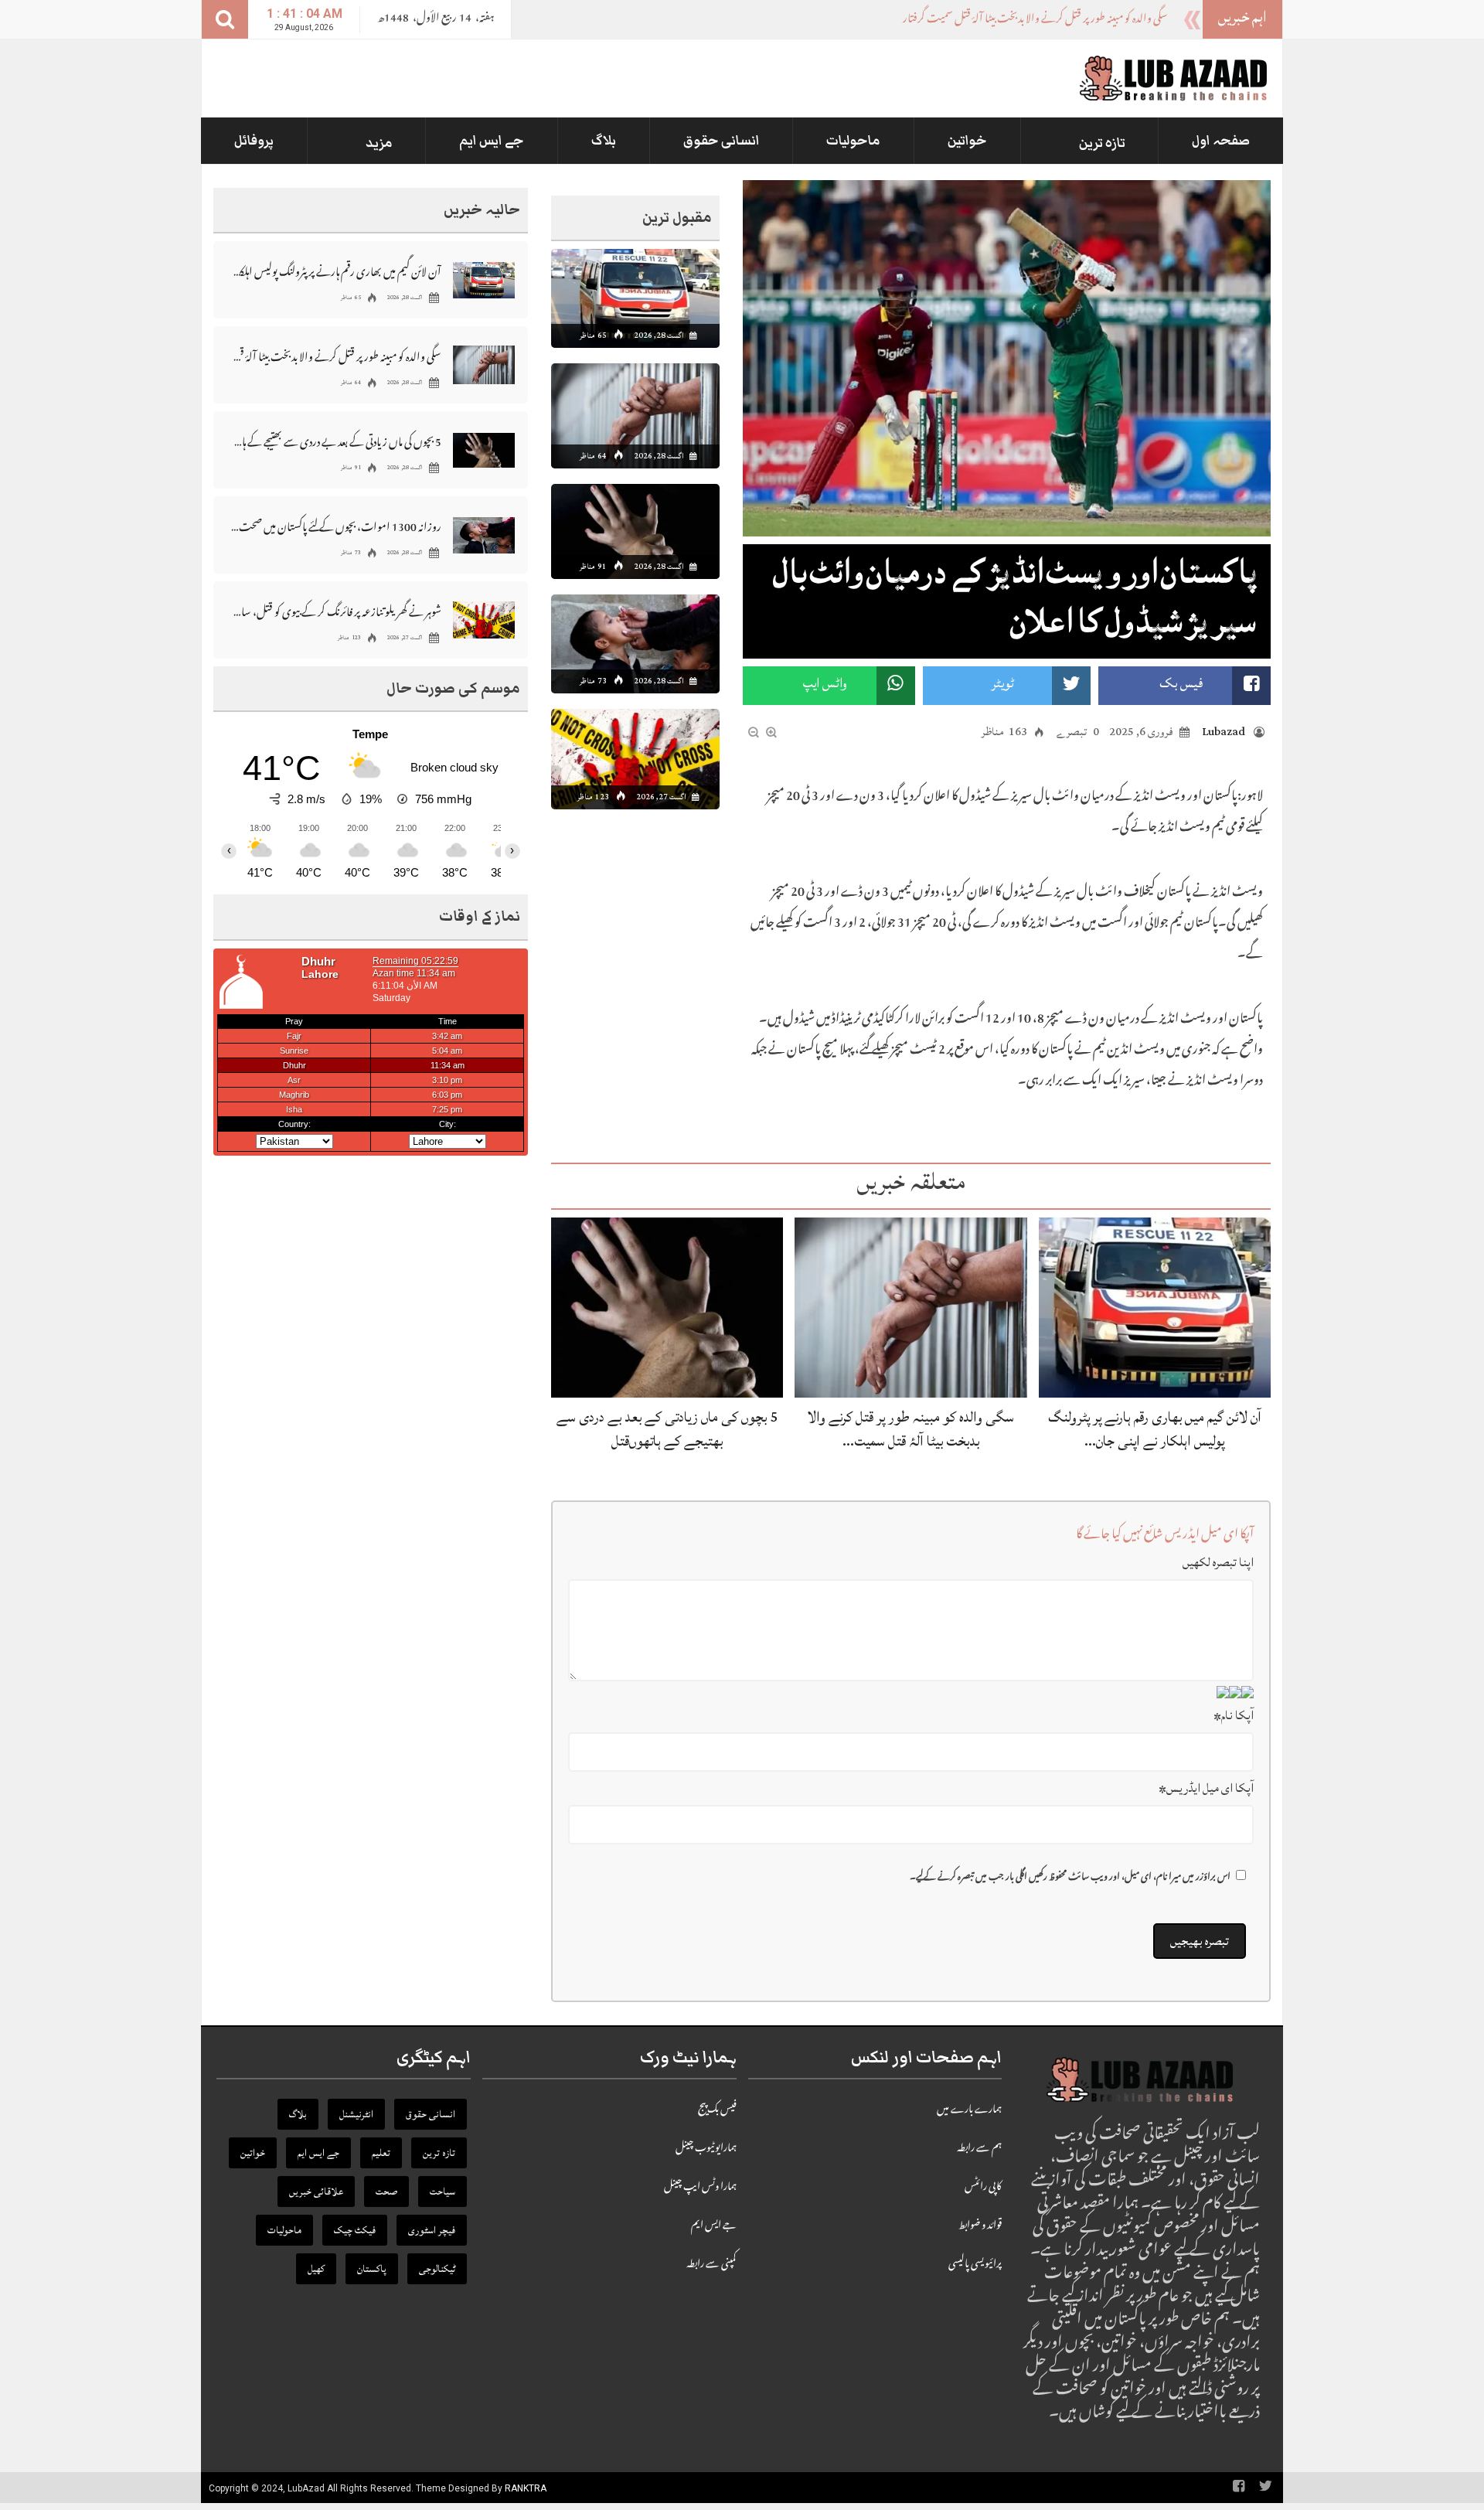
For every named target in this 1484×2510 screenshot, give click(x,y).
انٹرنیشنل (356, 2114)
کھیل (316, 2269)
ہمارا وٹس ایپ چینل (700, 2188)
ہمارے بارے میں (969, 2110)
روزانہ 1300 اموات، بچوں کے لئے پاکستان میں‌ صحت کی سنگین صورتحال (336, 526)
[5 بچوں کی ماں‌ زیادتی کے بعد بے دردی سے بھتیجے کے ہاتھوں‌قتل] (667, 1308)
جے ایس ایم (492, 141)
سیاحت (442, 2192)
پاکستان (372, 2269)
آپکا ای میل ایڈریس (1206, 1788)
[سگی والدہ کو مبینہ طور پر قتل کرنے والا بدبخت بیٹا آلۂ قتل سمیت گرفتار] (910, 1308)
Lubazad (1224, 732)
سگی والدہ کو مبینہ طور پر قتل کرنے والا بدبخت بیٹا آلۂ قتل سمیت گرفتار (336, 356)
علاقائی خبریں (316, 2192)
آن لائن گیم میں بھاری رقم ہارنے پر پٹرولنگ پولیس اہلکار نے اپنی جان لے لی (336, 271)
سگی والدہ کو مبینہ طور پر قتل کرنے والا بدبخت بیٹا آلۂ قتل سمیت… (910, 1429)
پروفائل (254, 141)
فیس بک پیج (717, 2110)
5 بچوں (1153, 20)
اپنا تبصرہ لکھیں (1218, 1562)
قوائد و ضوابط (980, 2226)
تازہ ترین (1102, 143)
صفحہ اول (1221, 141)
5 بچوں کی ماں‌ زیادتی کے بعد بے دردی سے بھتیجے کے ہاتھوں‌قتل (667, 1429)
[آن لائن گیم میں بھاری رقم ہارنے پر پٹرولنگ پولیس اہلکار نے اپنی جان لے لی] (1155, 1308)
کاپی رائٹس (983, 2188)
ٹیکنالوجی (437, 2269)
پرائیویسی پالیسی (975, 2265)
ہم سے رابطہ (979, 2149)
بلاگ (604, 141)
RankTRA (526, 2488)
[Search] (225, 19)
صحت (386, 2192)
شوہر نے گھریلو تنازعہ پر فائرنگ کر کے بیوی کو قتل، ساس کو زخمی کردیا (336, 611)
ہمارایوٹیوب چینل (706, 2149)
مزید (379, 143)
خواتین (967, 141)
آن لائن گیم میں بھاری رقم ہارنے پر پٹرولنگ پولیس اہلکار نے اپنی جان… (1155, 1429)
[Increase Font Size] (771, 733)
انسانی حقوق (722, 141)
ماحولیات (853, 141)
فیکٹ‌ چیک (355, 2230)
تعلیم (381, 2153)
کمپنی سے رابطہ (711, 2265)
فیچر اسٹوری (432, 2230)
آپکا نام (1234, 1715)
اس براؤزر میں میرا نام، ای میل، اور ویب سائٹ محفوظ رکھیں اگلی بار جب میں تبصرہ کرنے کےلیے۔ (1070, 1878)
